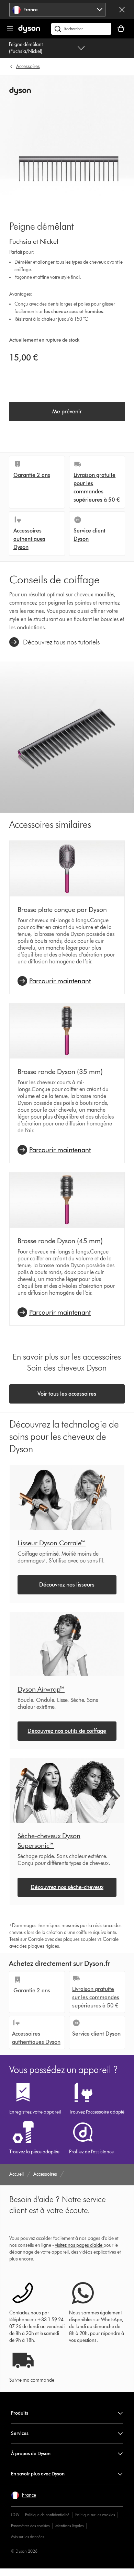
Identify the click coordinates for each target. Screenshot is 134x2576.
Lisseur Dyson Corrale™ (52, 1543)
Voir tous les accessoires (67, 1394)
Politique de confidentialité (47, 2515)
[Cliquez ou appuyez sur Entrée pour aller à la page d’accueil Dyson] (29, 31)
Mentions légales (69, 2526)
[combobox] (58, 10)
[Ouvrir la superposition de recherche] (81, 29)
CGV (15, 2515)
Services (20, 2433)
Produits (20, 2413)
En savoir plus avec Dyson (38, 2474)
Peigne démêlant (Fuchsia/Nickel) (26, 48)
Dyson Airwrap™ (41, 1689)
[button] (24, 2495)
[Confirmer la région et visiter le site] (122, 10)
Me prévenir (67, 411)
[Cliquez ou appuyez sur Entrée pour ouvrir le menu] (10, 29)
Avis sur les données (27, 2537)
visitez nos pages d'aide (79, 2245)
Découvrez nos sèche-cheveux (67, 1887)
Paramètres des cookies (30, 2526)
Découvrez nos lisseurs (67, 1585)
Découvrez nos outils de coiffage (67, 1731)
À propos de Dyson (31, 2454)
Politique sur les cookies (95, 2515)
